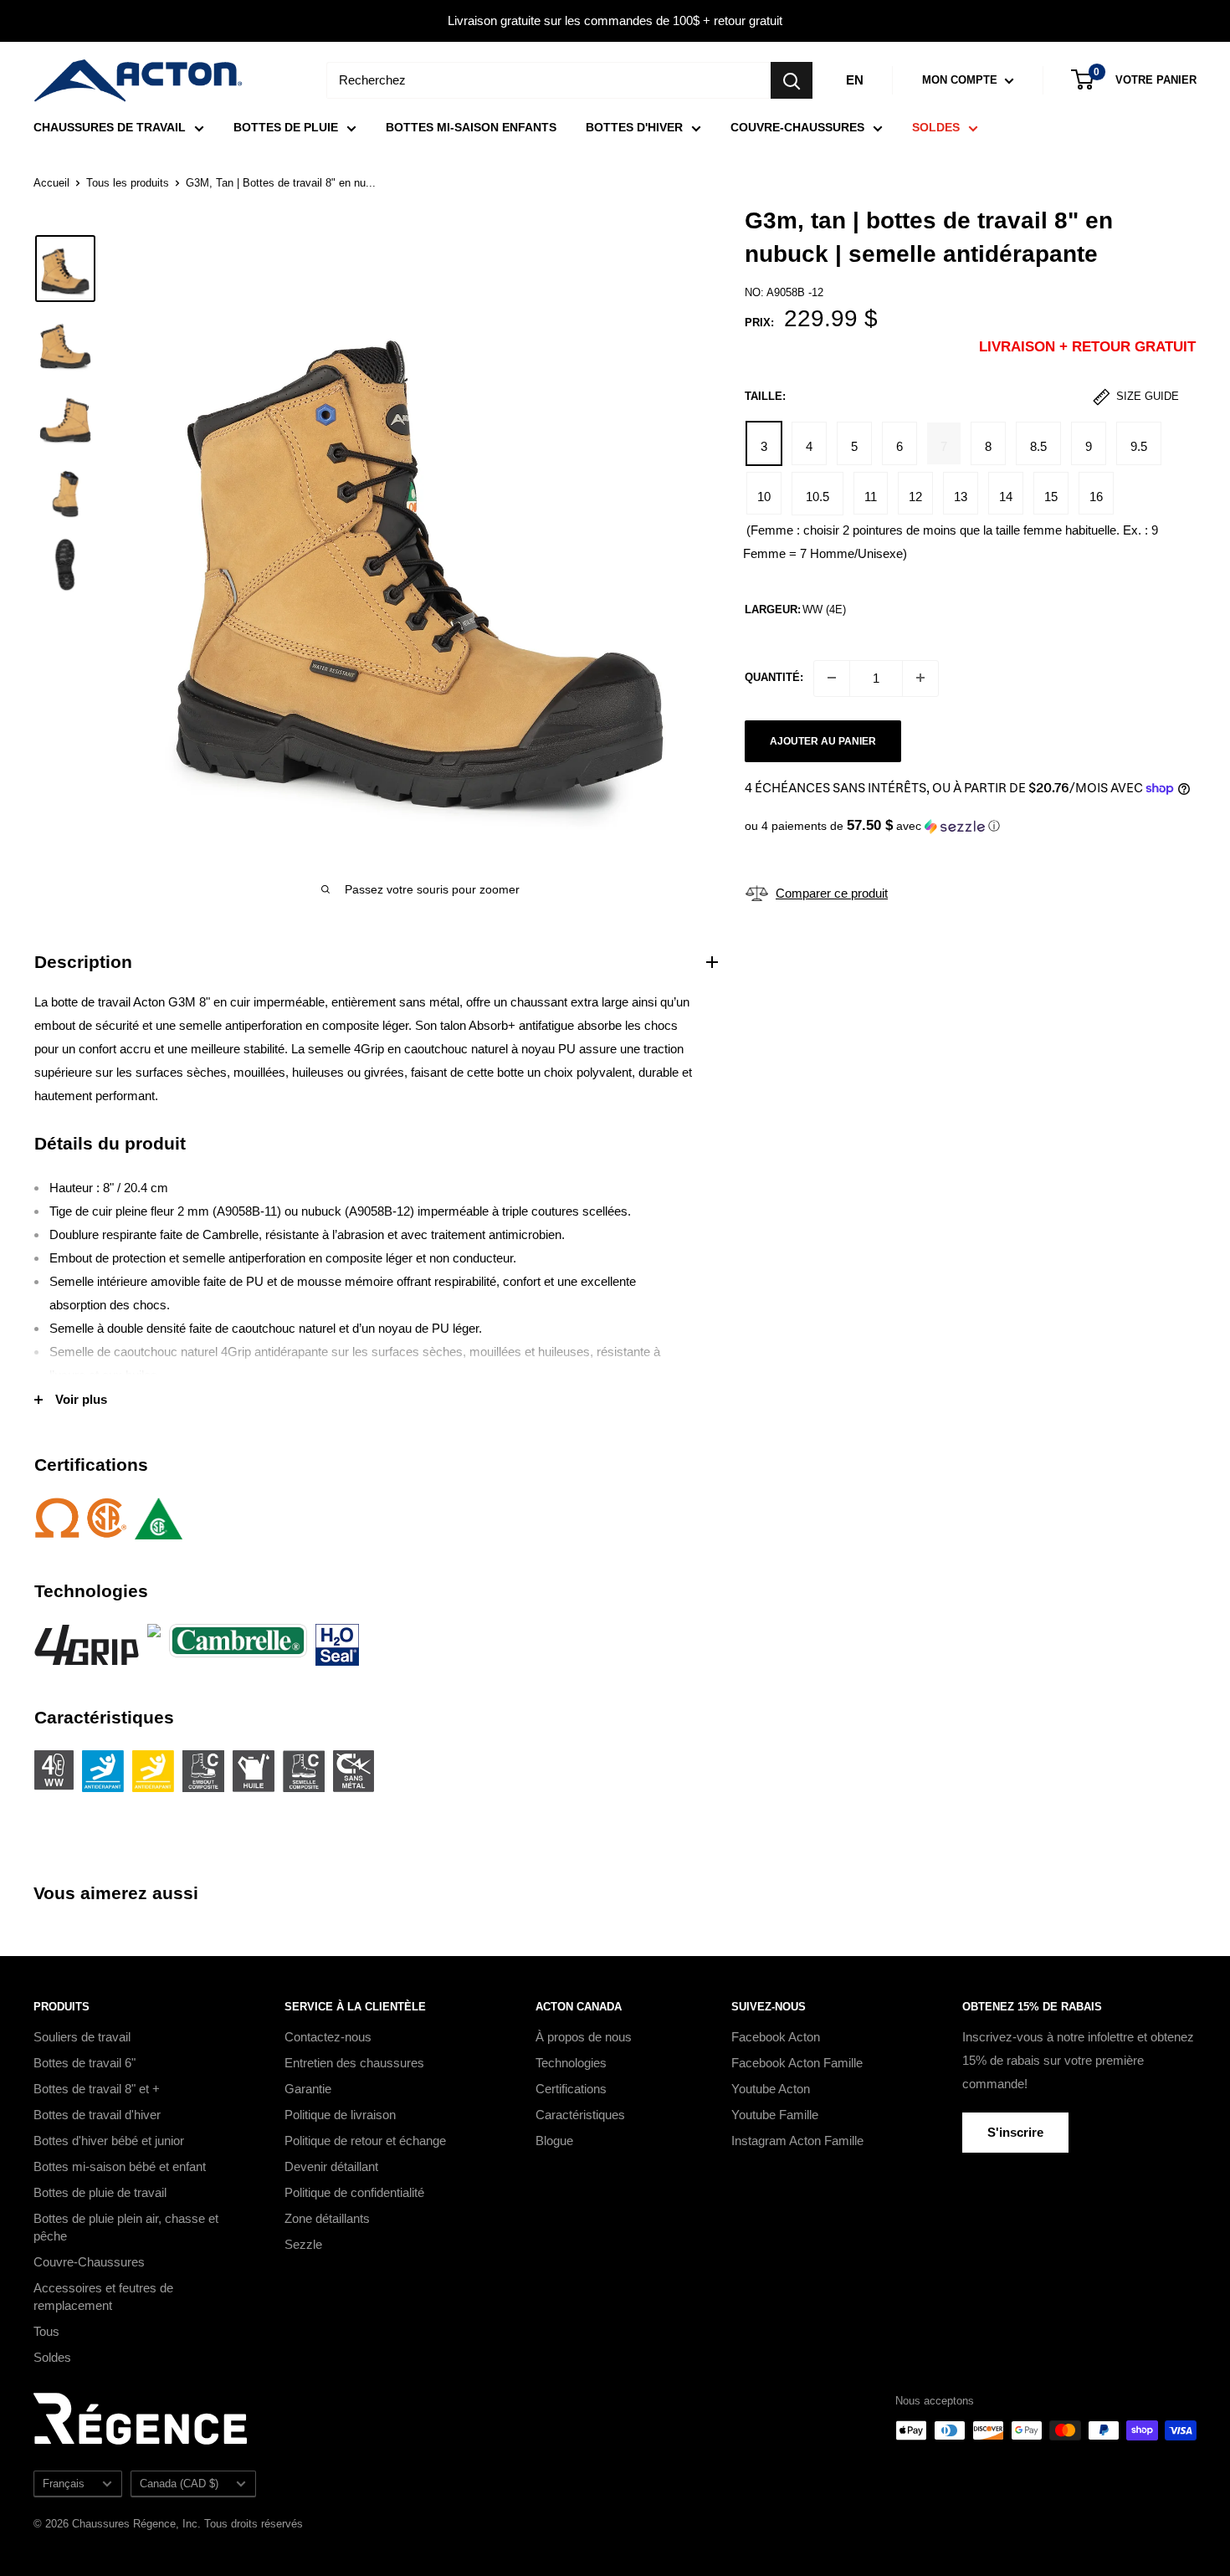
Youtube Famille (775, 2115)
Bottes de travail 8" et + (97, 2089)
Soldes (52, 2357)
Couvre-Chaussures (89, 2262)
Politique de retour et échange (365, 2141)
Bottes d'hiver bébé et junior (109, 2141)
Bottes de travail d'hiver (97, 2115)
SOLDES (936, 127)
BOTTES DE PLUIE (286, 127)
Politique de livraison (340, 2115)
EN (855, 80)
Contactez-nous (328, 2037)
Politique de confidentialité (354, 2192)
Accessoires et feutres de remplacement (103, 2297)
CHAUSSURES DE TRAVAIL (110, 127)
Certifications (571, 2089)
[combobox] (548, 80)
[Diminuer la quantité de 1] (832, 678)
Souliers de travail (82, 2037)
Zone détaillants (327, 2218)
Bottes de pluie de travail (100, 2192)
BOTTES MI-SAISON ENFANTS (471, 127)
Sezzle (303, 2244)
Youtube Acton (771, 2089)
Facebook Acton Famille (797, 2063)
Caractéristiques (580, 2115)
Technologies (571, 2063)
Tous (46, 2331)
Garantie (308, 2089)
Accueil (51, 183)
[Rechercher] (792, 80)
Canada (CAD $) (179, 2484)
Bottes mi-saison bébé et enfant (120, 2166)
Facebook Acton (776, 2037)
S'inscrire (1015, 2132)
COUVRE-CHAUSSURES (797, 127)
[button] (970, 826)
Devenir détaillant (331, 2166)
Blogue (554, 2141)
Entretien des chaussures (354, 2063)
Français (64, 2484)
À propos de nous (584, 2037)
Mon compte (961, 80)
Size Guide (1146, 396)
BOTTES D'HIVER (634, 127)
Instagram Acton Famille (797, 2141)
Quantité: (774, 677)
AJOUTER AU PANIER (823, 740)
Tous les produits (128, 183)
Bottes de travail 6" (85, 2063)
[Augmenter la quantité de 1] (920, 678)
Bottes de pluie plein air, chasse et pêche (126, 2227)
